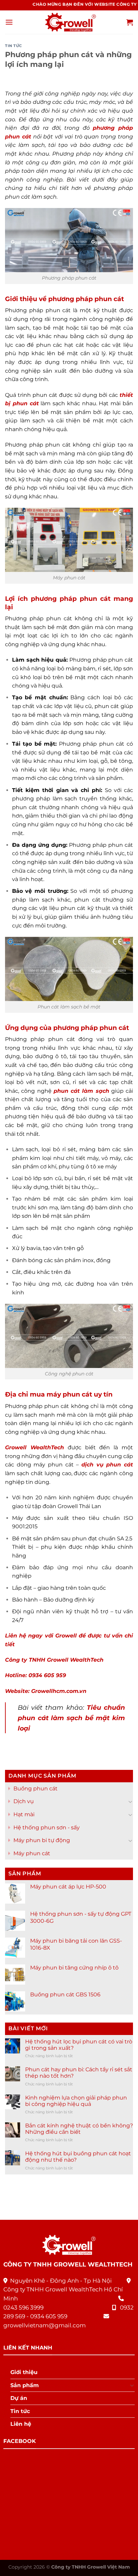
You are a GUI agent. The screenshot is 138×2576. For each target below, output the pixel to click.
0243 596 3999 (23, 2308)
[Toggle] (130, 1801)
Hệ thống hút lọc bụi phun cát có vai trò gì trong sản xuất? (79, 2045)
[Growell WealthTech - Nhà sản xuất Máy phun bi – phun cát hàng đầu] (69, 22)
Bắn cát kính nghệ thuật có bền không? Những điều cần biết (79, 2129)
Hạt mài (24, 1814)
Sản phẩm (25, 2385)
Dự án (19, 2398)
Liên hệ (21, 2424)
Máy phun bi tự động (42, 1840)
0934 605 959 (49, 2316)
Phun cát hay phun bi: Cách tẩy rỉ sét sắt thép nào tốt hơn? (79, 2073)
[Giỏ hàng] (130, 22)
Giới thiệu (24, 2372)
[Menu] (9, 22)
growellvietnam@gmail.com (45, 2325)
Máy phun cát (32, 1853)
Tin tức (14, 46)
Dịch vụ (24, 1802)
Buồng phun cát (36, 1789)
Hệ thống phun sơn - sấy (47, 1827)
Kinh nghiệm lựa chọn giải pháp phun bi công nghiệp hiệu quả (76, 2101)
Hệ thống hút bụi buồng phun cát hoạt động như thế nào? (78, 2157)
